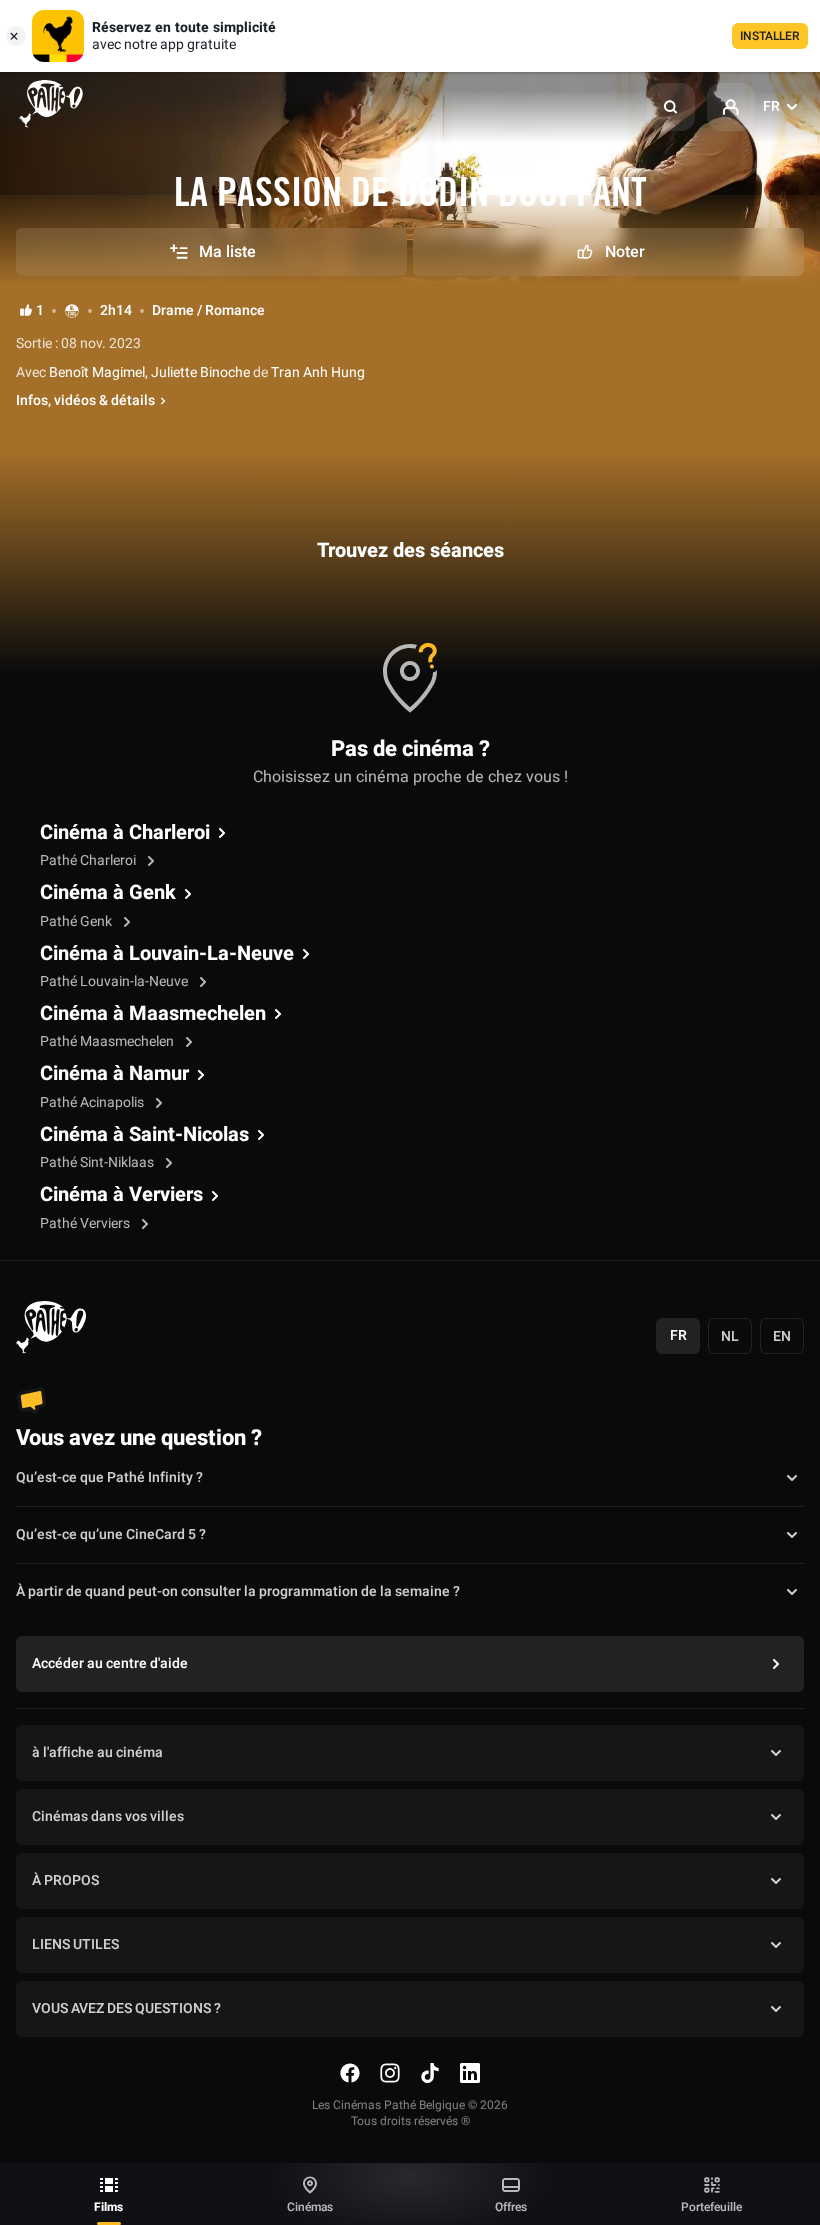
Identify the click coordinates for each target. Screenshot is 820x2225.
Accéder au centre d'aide (110, 1663)
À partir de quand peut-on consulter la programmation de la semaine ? (238, 1591)
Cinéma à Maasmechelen (153, 1014)
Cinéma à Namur (114, 1074)
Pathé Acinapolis (93, 1102)
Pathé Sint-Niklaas (98, 1162)
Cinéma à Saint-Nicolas (144, 1135)
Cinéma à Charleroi (125, 833)
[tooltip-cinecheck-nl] (72, 310)
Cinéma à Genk (108, 893)
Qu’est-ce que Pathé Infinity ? (109, 1477)
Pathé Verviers (86, 1223)
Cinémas (310, 2207)
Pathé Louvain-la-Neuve (115, 981)
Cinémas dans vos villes (108, 1816)
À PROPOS (65, 1880)
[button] (671, 107)
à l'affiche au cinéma (97, 1752)
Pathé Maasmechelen (108, 1041)
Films (108, 2207)
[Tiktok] (430, 2073)
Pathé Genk (77, 921)
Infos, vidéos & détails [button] (85, 401)
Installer (770, 36)
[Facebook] (350, 2073)
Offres (511, 2207)
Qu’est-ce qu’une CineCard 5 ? (111, 1534)
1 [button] (40, 311)
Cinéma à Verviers (121, 1195)
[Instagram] (390, 2073)
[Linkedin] (470, 2073)
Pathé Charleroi (89, 860)
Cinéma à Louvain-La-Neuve (167, 954)
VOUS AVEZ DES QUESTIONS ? (126, 2008)
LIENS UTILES (75, 1944)
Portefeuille (711, 2207)
